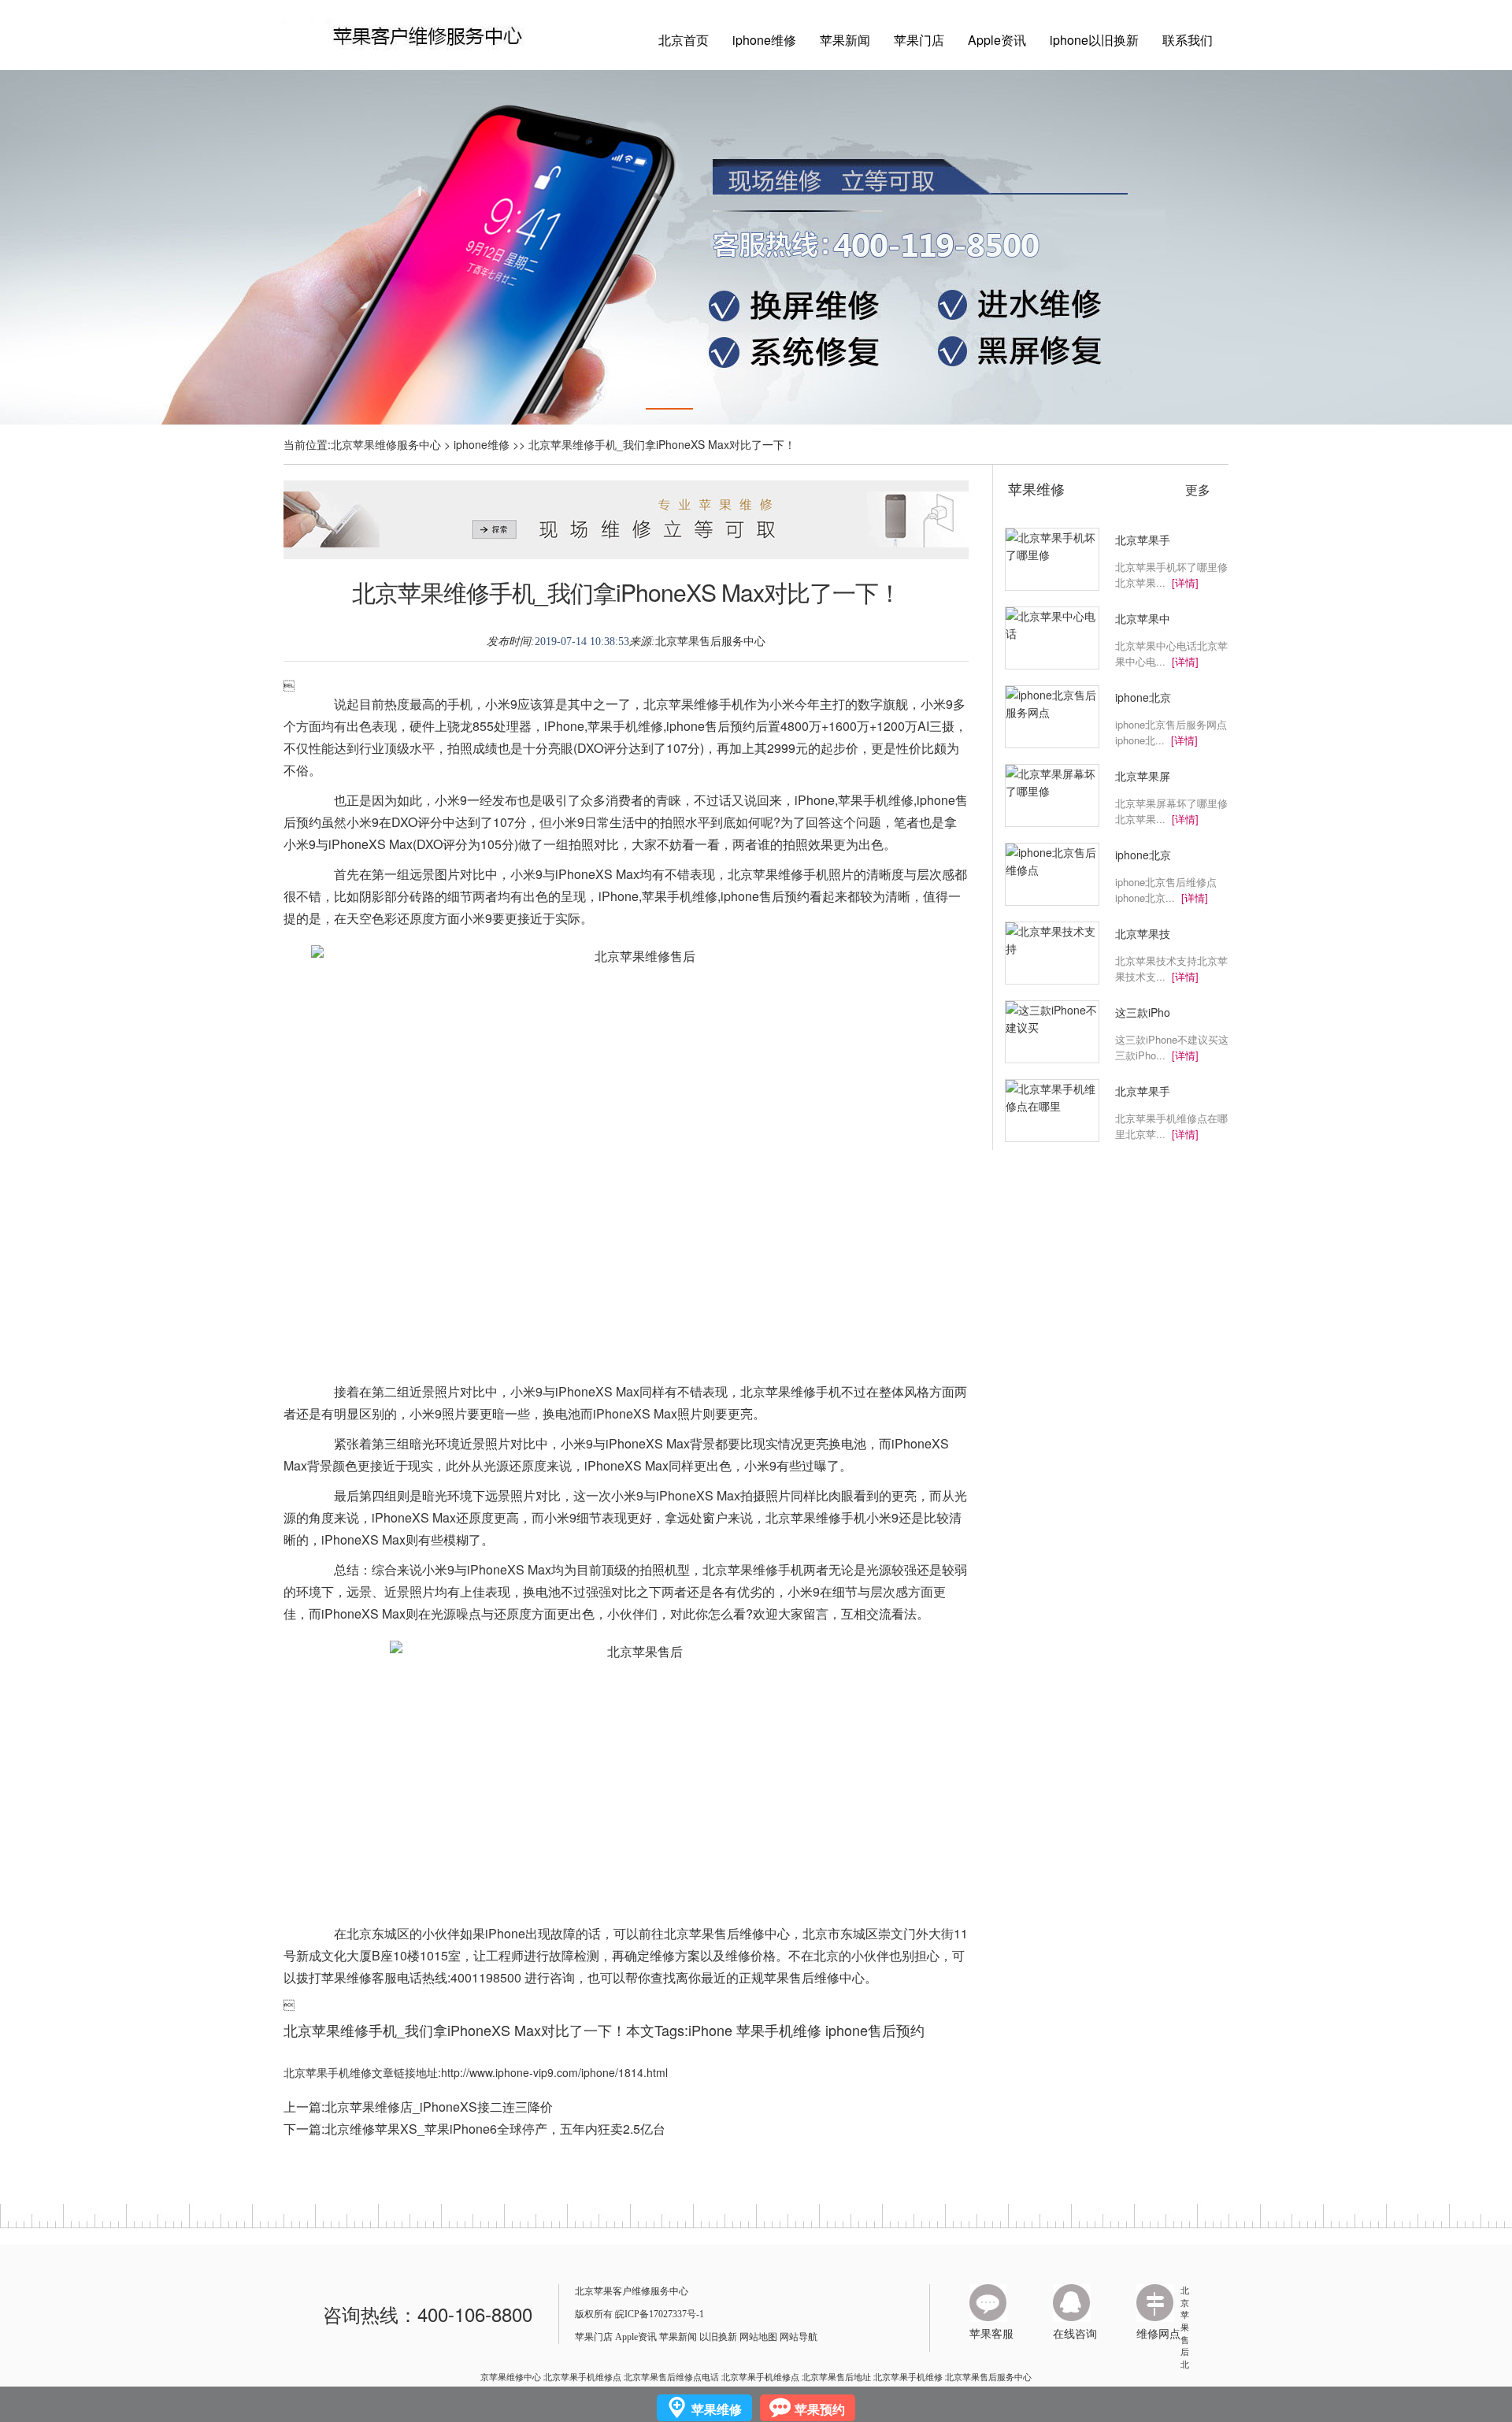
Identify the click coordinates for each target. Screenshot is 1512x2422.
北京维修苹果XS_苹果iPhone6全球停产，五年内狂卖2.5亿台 (495, 2129)
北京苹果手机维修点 (582, 2376)
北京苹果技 (1143, 933)
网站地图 (758, 2337)
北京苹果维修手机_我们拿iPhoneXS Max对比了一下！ (626, 592)
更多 (1198, 490)
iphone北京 (1143, 697)
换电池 (561, 1413)
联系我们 (1188, 40)
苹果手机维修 (779, 2030)
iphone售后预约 (875, 2030)
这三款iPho (1143, 1012)
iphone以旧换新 (1094, 40)
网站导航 (799, 2337)
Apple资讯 (997, 40)
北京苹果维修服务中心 (386, 444)
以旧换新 (718, 2337)
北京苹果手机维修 (908, 2376)
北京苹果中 (1143, 618)
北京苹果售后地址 (836, 2376)
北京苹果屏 (1143, 776)
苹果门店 (919, 40)
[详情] (1185, 582)
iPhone (710, 2030)
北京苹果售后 (1185, 2321)
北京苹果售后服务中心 (710, 642)
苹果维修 (1036, 488)
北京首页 (684, 40)
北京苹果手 (1143, 540)
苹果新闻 (845, 40)
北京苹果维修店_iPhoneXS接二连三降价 (439, 2107)
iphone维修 (764, 40)
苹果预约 (820, 2409)
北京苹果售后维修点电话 (671, 2376)
